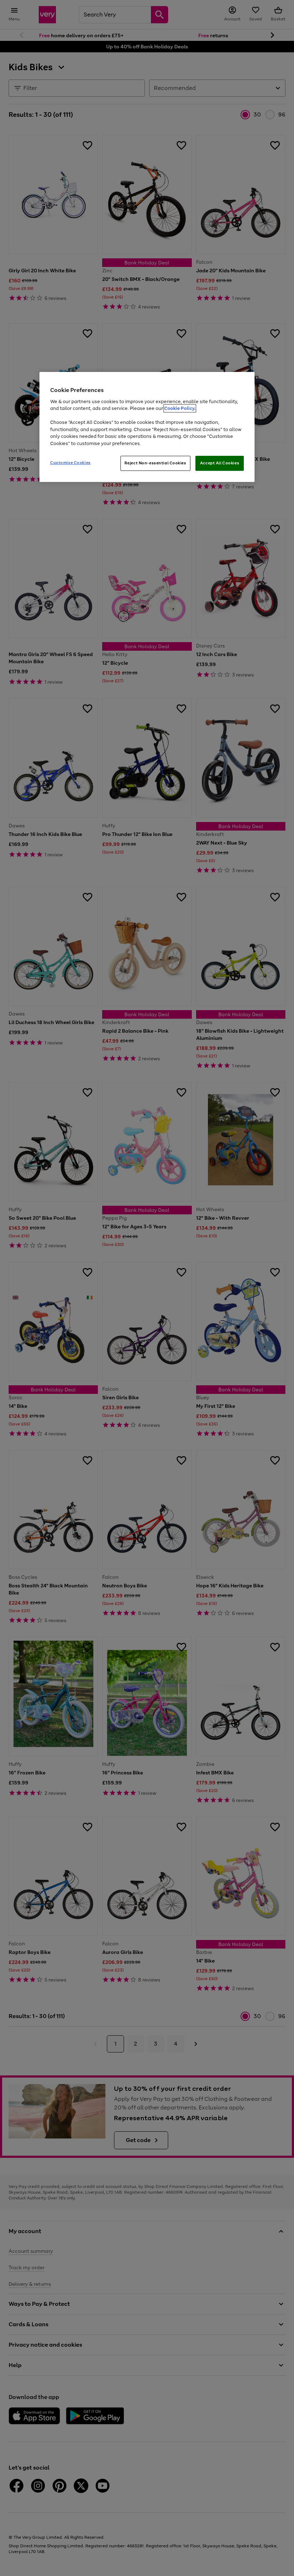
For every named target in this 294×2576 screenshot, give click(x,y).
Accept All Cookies (220, 463)
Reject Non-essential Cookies (155, 463)
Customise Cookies (70, 463)
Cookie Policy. (180, 408)
